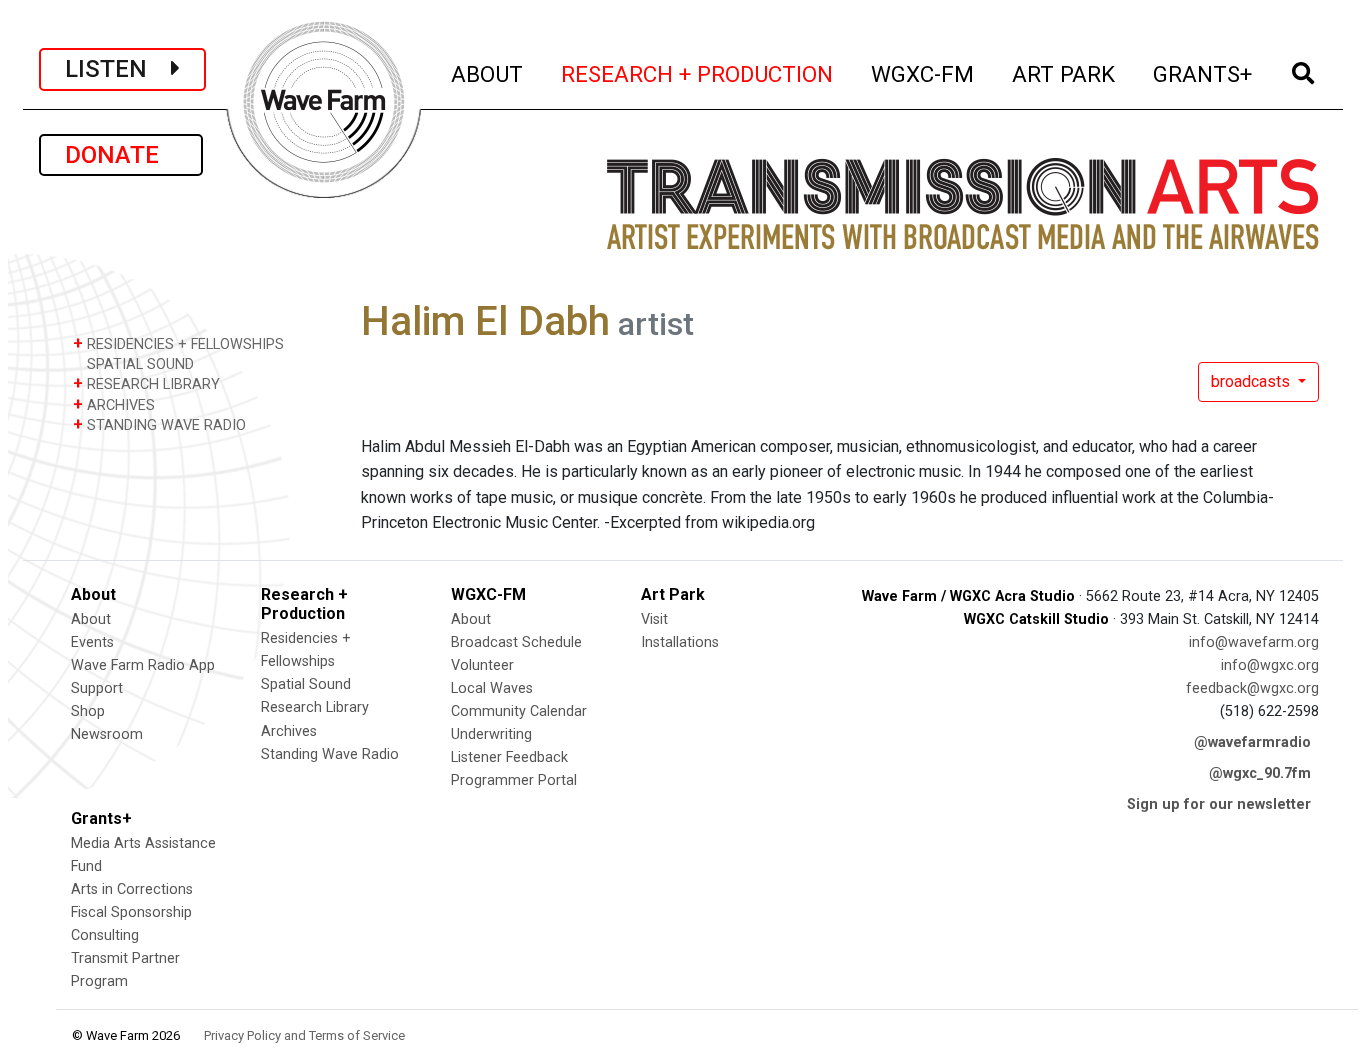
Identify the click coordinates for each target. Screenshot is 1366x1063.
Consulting (105, 935)
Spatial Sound (306, 684)
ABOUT (488, 73)
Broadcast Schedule (516, 642)
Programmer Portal (514, 780)
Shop (88, 711)
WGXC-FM (923, 73)
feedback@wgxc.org (1252, 688)
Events (92, 642)
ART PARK (1064, 73)
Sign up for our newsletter (1219, 804)
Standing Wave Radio (330, 754)
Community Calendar (519, 711)
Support (97, 688)
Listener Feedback (509, 757)
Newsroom (107, 734)
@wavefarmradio (1252, 742)
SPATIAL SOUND (138, 364)
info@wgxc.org (1270, 665)
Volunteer (482, 665)
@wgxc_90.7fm (1260, 773)
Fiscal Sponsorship (131, 912)
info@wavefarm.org (1254, 642)
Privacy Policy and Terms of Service (304, 1035)
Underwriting (491, 734)
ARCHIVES (114, 404)
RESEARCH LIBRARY (146, 383)
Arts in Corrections (132, 889)
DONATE (121, 155)
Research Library (315, 707)
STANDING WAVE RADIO (159, 424)
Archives (289, 731)
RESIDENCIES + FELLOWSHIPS (178, 343)
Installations (680, 642)
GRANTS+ (1203, 73)
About (91, 619)
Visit (654, 619)
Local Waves (492, 688)
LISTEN (118, 69)
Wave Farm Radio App (143, 665)
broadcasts (1252, 381)
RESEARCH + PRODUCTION (698, 73)
